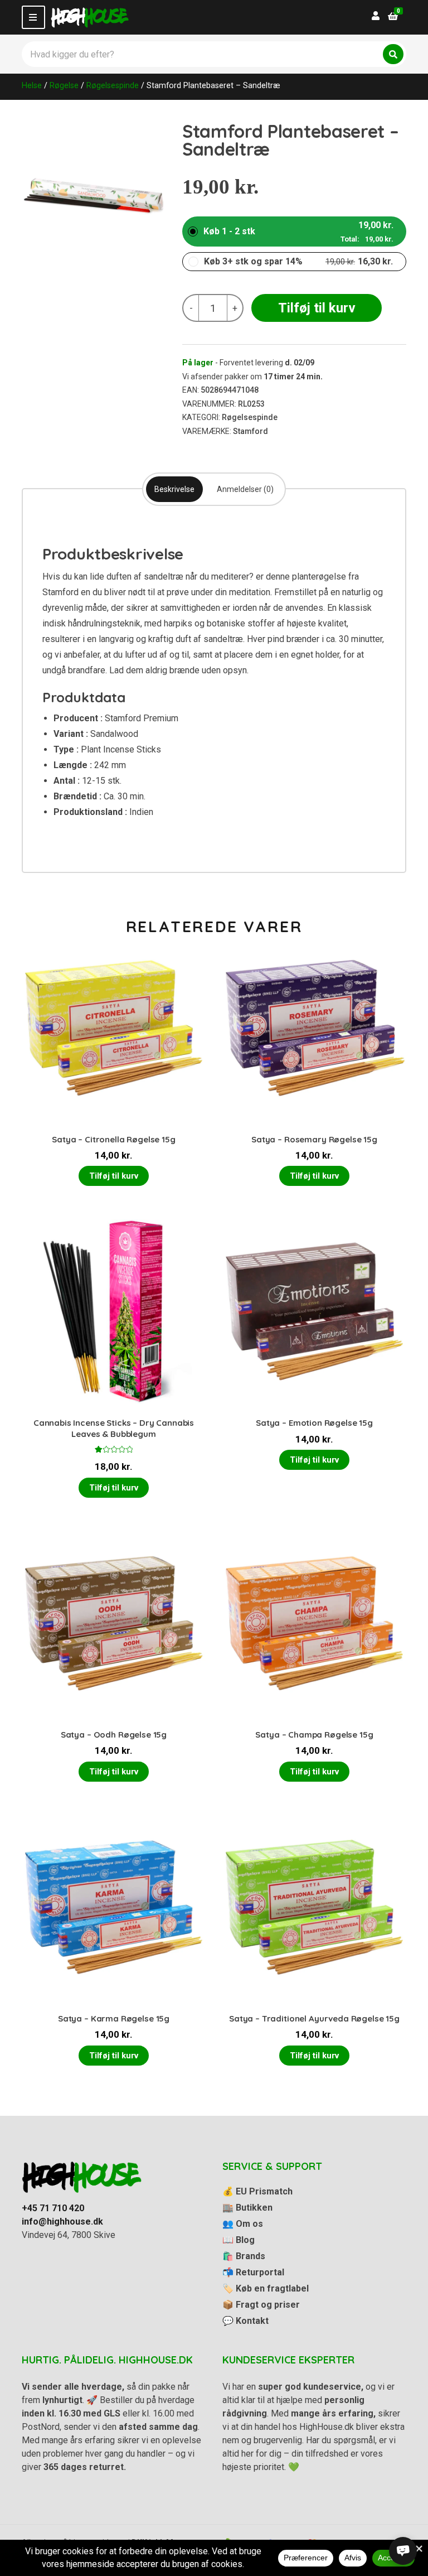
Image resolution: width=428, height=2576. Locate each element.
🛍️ (244, 2256)
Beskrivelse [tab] (174, 489)
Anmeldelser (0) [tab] (245, 489)
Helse (32, 85)
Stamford (251, 431)
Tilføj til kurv (317, 308)
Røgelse (64, 85)
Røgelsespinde (113, 85)
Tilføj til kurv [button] (114, 1176)
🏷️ (266, 2288)
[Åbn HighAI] (403, 2551)
